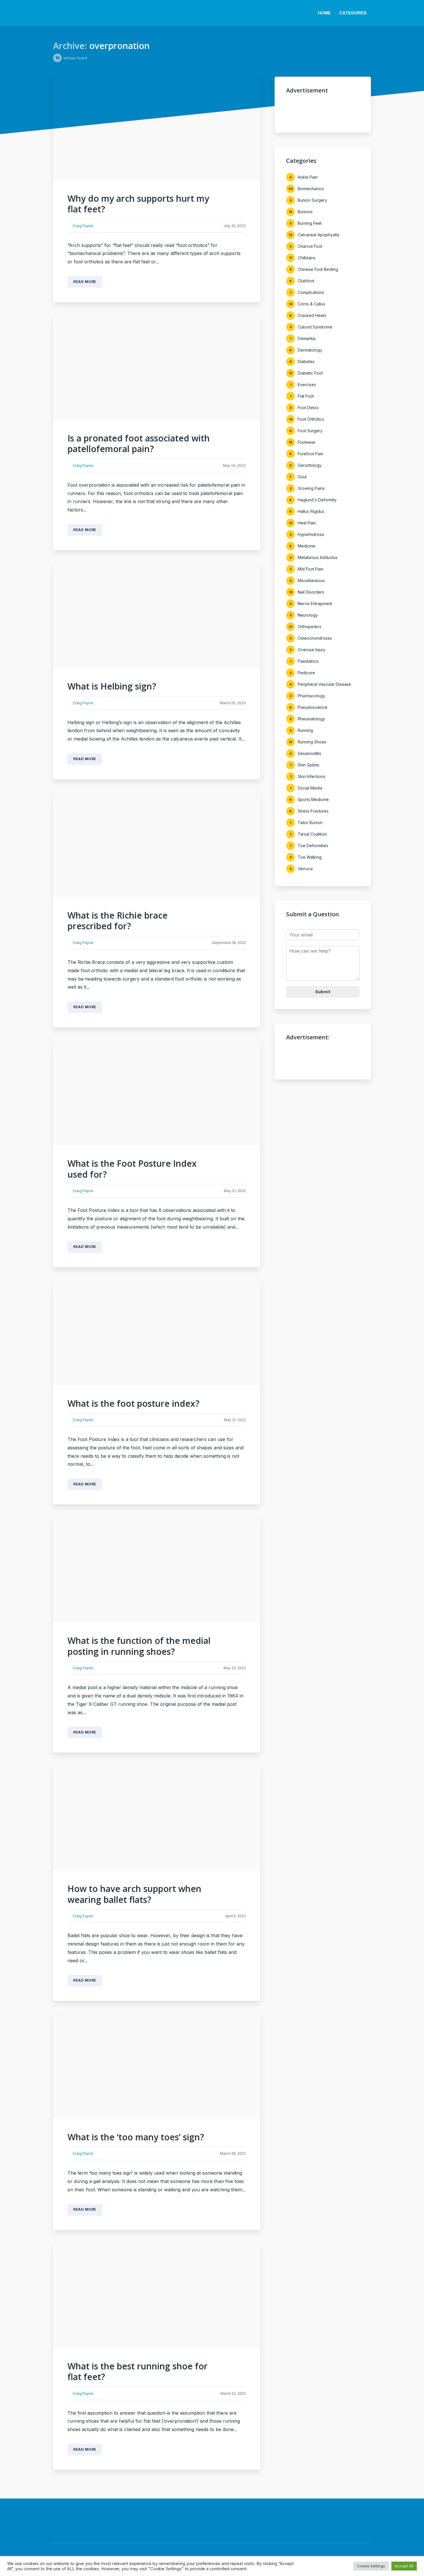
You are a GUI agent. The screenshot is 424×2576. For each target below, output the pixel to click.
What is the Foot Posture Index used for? (132, 1169)
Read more (85, 282)
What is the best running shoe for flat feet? (138, 2372)
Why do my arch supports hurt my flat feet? (138, 204)
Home (324, 13)
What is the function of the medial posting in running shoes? (139, 1646)
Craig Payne (83, 226)
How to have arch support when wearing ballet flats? (134, 1894)
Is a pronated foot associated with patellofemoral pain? (139, 444)
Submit (323, 992)
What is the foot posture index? (133, 1403)
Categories (353, 13)
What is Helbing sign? (112, 686)
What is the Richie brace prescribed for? (118, 921)
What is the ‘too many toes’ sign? (136, 2137)
